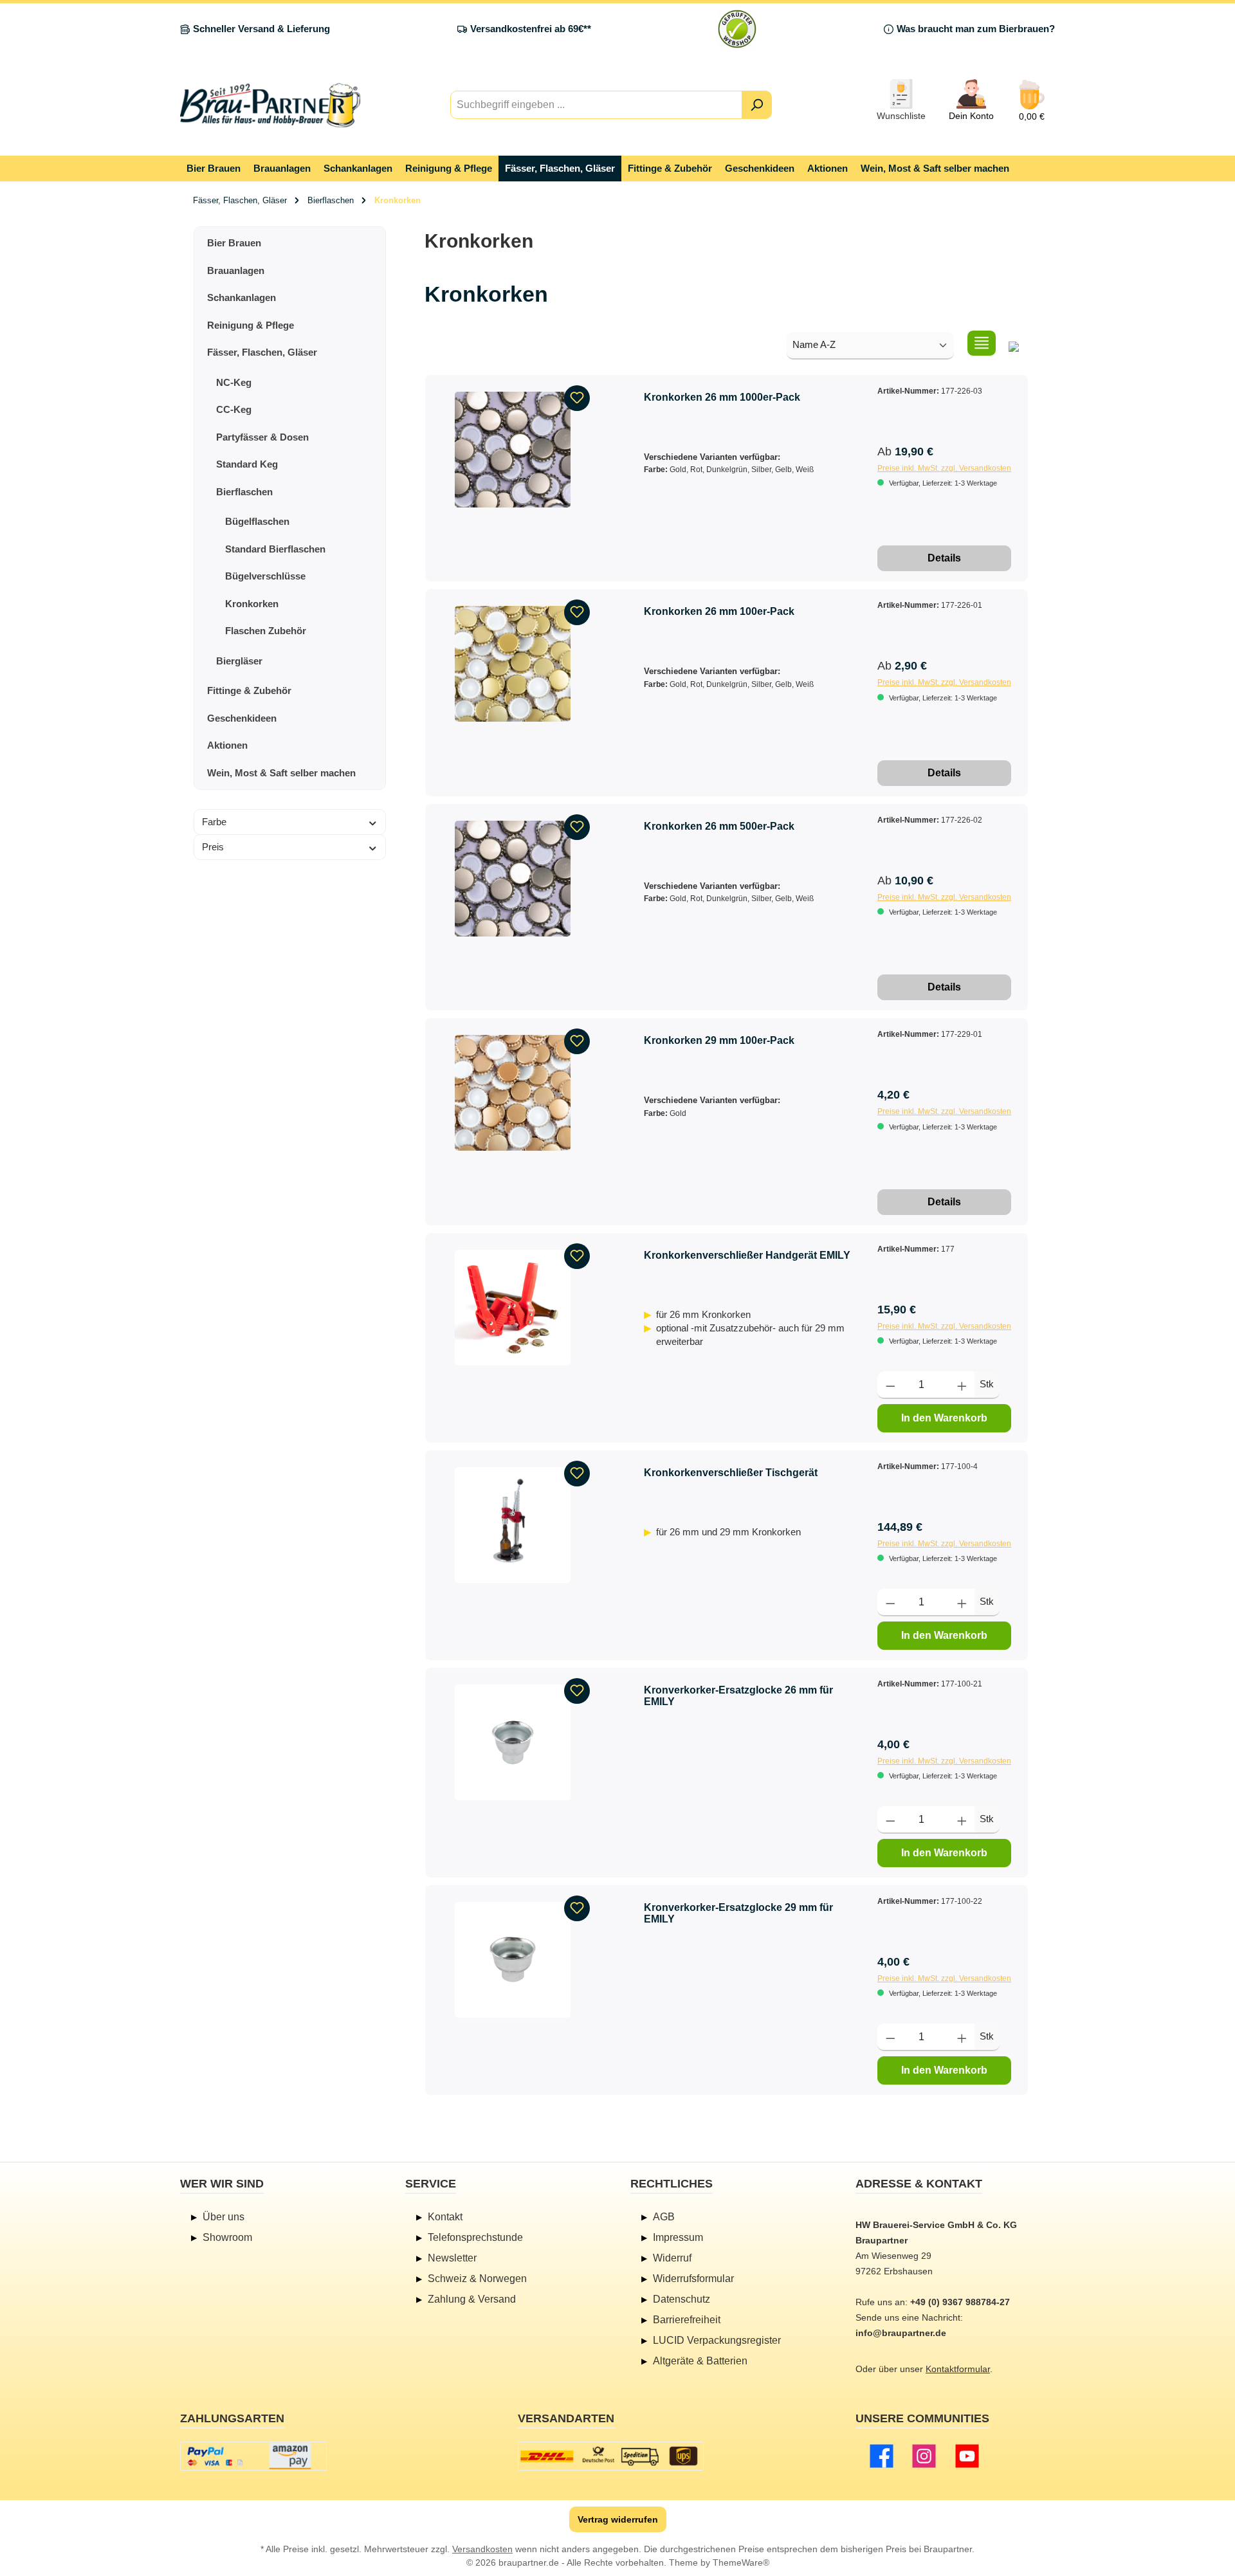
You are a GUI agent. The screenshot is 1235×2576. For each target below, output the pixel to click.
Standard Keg (247, 464)
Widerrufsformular (693, 2279)
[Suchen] (757, 105)
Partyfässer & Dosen (262, 437)
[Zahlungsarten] (253, 2456)
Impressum (678, 2237)
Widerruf (672, 2258)
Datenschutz (682, 2299)
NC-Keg (234, 382)
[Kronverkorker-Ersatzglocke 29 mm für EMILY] (513, 1960)
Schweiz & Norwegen (477, 2279)
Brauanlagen (236, 270)
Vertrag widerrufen (618, 2519)
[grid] (1014, 343)
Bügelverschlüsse (265, 576)
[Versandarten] (611, 2456)
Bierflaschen (244, 492)
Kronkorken (252, 604)
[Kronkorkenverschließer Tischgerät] (513, 1525)
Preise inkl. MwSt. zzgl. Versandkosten (944, 468)
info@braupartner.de (901, 2333)
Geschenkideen (242, 718)
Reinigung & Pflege (251, 325)
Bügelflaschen (257, 521)
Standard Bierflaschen (275, 549)
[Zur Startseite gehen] (270, 105)
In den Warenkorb (944, 1418)
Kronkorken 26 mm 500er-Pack (719, 826)
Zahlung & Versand (472, 2299)
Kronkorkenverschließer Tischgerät (731, 1473)
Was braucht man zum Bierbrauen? (976, 29)
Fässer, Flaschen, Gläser (262, 352)
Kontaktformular (958, 2369)
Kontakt (445, 2217)
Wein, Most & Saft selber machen (281, 773)
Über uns (224, 2217)
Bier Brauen (234, 243)
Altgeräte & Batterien (700, 2361)
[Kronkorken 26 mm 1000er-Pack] (513, 450)
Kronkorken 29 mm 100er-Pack (719, 1040)
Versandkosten (482, 2549)
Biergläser (239, 661)
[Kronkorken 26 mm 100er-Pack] (513, 664)
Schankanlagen (242, 297)
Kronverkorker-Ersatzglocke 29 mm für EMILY (738, 1913)
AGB (664, 2217)
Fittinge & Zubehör (249, 690)
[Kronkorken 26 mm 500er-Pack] (513, 879)
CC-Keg (234, 409)
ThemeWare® (741, 2562)
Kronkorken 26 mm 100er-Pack (719, 611)
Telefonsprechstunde (475, 2237)
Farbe (214, 822)
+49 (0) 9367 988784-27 (960, 2302)
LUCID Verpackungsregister (717, 2340)
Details (944, 558)
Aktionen (227, 745)
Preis (213, 847)
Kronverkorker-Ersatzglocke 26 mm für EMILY (738, 1696)
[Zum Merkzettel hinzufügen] (577, 398)
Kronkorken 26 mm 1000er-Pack (722, 397)
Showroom (227, 2237)
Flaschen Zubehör (266, 631)
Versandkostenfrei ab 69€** (531, 29)
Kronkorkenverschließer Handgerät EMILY (747, 1255)
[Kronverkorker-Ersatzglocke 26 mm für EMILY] (513, 1742)
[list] (982, 343)
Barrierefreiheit (687, 2320)
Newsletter (452, 2258)
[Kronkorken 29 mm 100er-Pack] (513, 1093)
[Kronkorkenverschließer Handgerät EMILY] (513, 1308)
